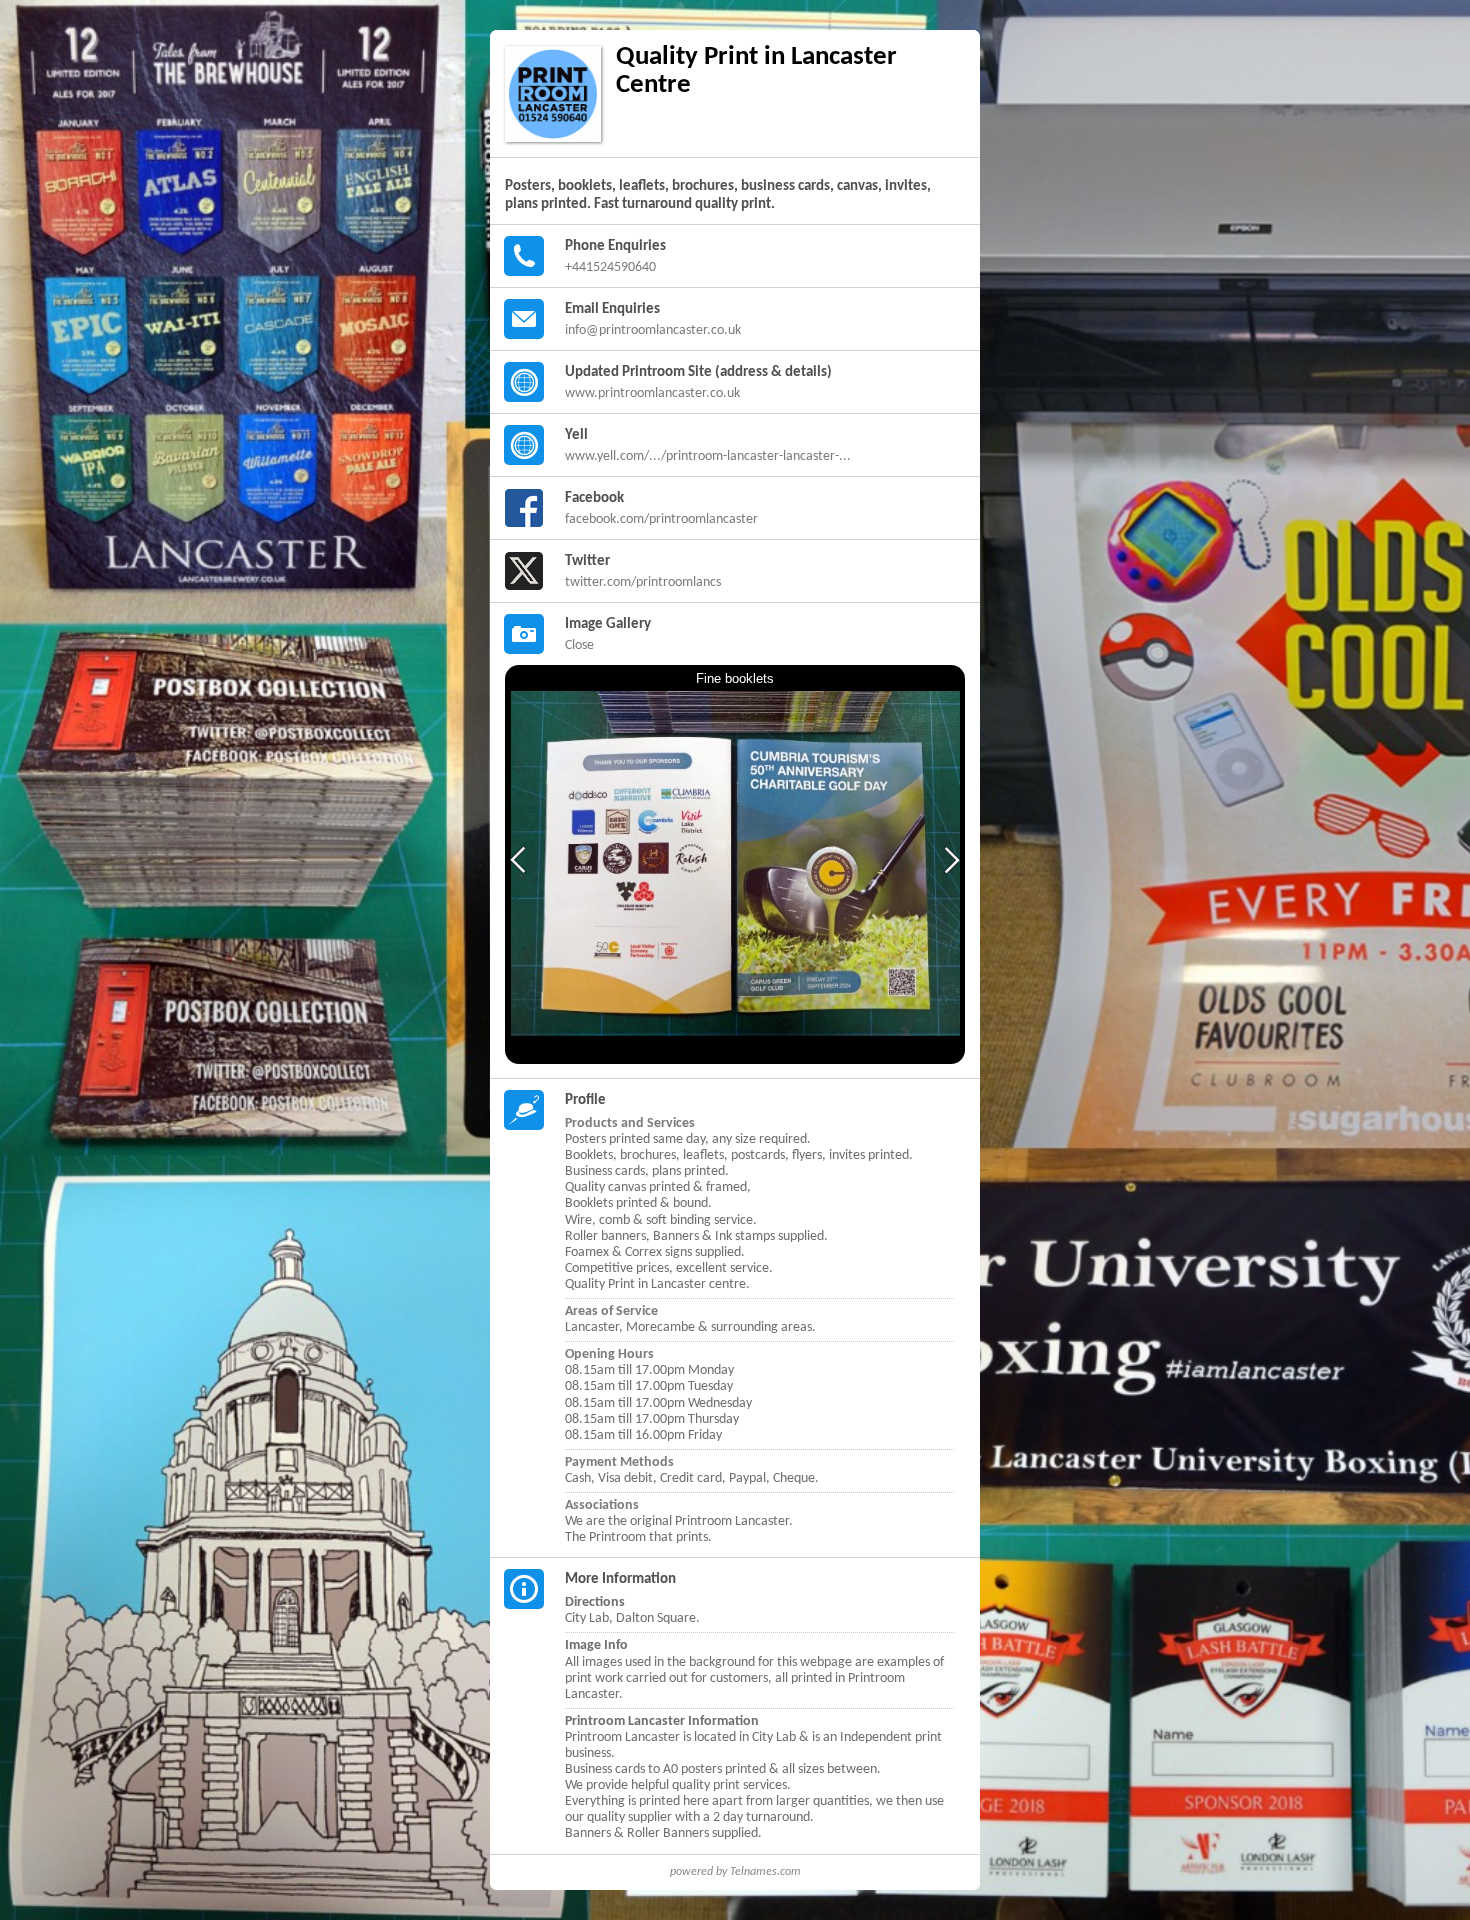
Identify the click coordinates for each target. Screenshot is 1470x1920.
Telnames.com (765, 1872)
